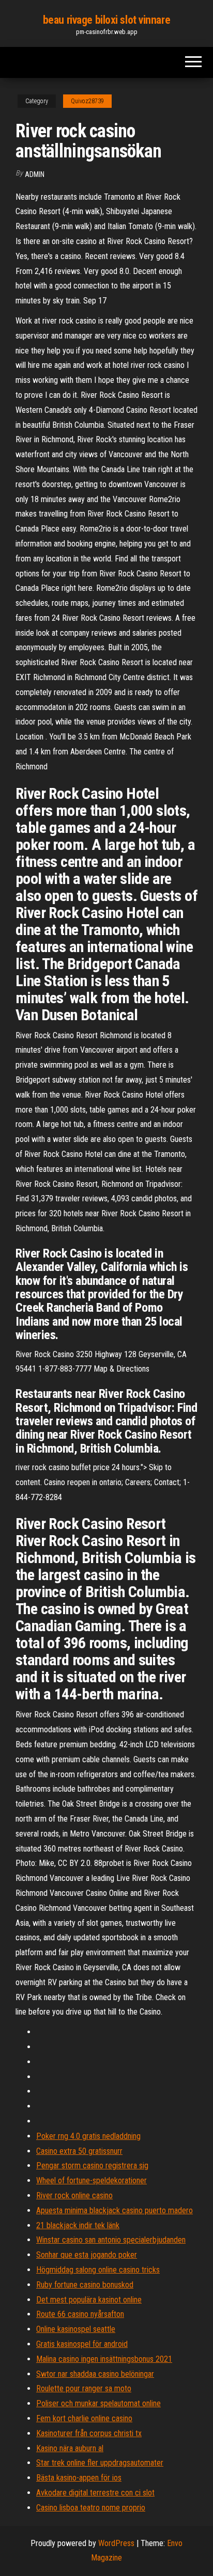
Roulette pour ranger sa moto (84, 2388)
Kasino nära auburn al (70, 2448)
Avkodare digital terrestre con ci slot (95, 2493)
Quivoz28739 (87, 101)
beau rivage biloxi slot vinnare (106, 20)
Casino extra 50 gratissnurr (79, 2151)
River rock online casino (74, 2195)
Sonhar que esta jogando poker (87, 2255)
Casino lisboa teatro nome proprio (91, 2508)
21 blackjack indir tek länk (78, 2225)
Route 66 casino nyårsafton (80, 2314)
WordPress (116, 2543)
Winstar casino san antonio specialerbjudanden (111, 2240)
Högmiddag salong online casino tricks (98, 2270)
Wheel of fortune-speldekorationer (92, 2180)
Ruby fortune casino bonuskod (85, 2285)
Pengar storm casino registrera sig (92, 2166)
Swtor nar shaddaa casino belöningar (95, 2374)
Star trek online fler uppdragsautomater (100, 2463)
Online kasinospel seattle (76, 2329)
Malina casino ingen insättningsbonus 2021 (104, 2359)
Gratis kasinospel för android (82, 2344)
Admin (35, 174)
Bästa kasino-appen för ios (79, 2478)
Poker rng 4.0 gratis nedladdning (88, 2136)
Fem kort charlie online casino (84, 2418)
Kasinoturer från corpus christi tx (89, 2433)
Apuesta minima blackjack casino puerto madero (115, 2210)
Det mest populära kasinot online (89, 2300)
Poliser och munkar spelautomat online (98, 2403)
